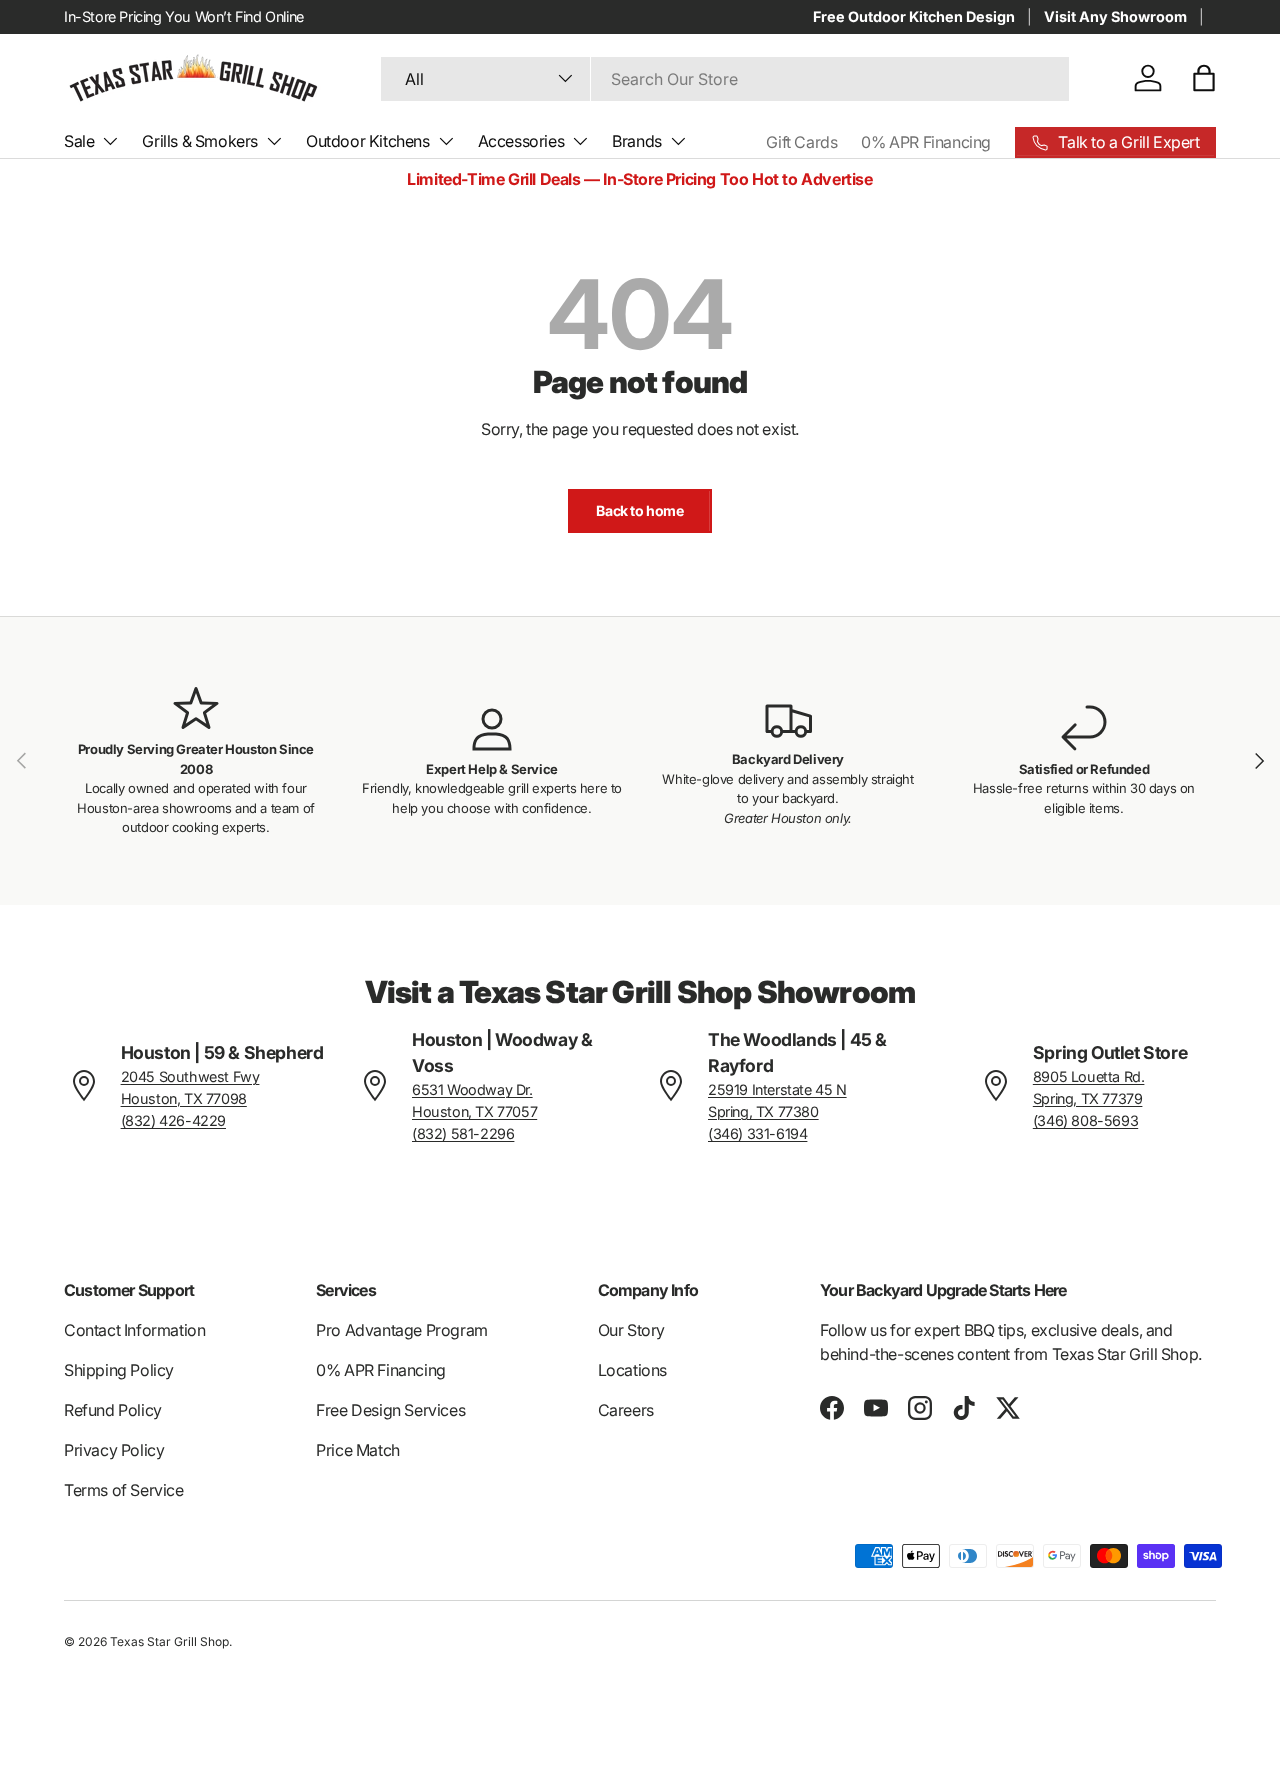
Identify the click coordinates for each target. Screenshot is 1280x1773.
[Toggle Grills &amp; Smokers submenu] (274, 141)
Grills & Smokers (200, 141)
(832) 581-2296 (463, 1133)
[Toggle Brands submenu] (678, 141)
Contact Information (134, 1330)
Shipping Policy (119, 1370)
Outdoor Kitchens (368, 141)
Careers (626, 1410)
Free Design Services (390, 1410)
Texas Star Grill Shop (169, 1641)
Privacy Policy (114, 1450)
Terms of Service (124, 1490)
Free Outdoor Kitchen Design (914, 16)
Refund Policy (113, 1410)
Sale (79, 141)
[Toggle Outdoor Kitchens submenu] (446, 141)
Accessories (521, 141)
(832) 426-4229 (173, 1120)
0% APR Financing (926, 142)
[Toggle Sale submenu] (110, 141)
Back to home (639, 510)
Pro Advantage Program (402, 1330)
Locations (632, 1370)
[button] (1204, 78)
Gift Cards (801, 142)
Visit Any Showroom (1115, 16)
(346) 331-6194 (757, 1133)
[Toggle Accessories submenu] (580, 141)
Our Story (631, 1330)
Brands (637, 141)
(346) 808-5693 (1085, 1120)
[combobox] (725, 78)
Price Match (358, 1450)
